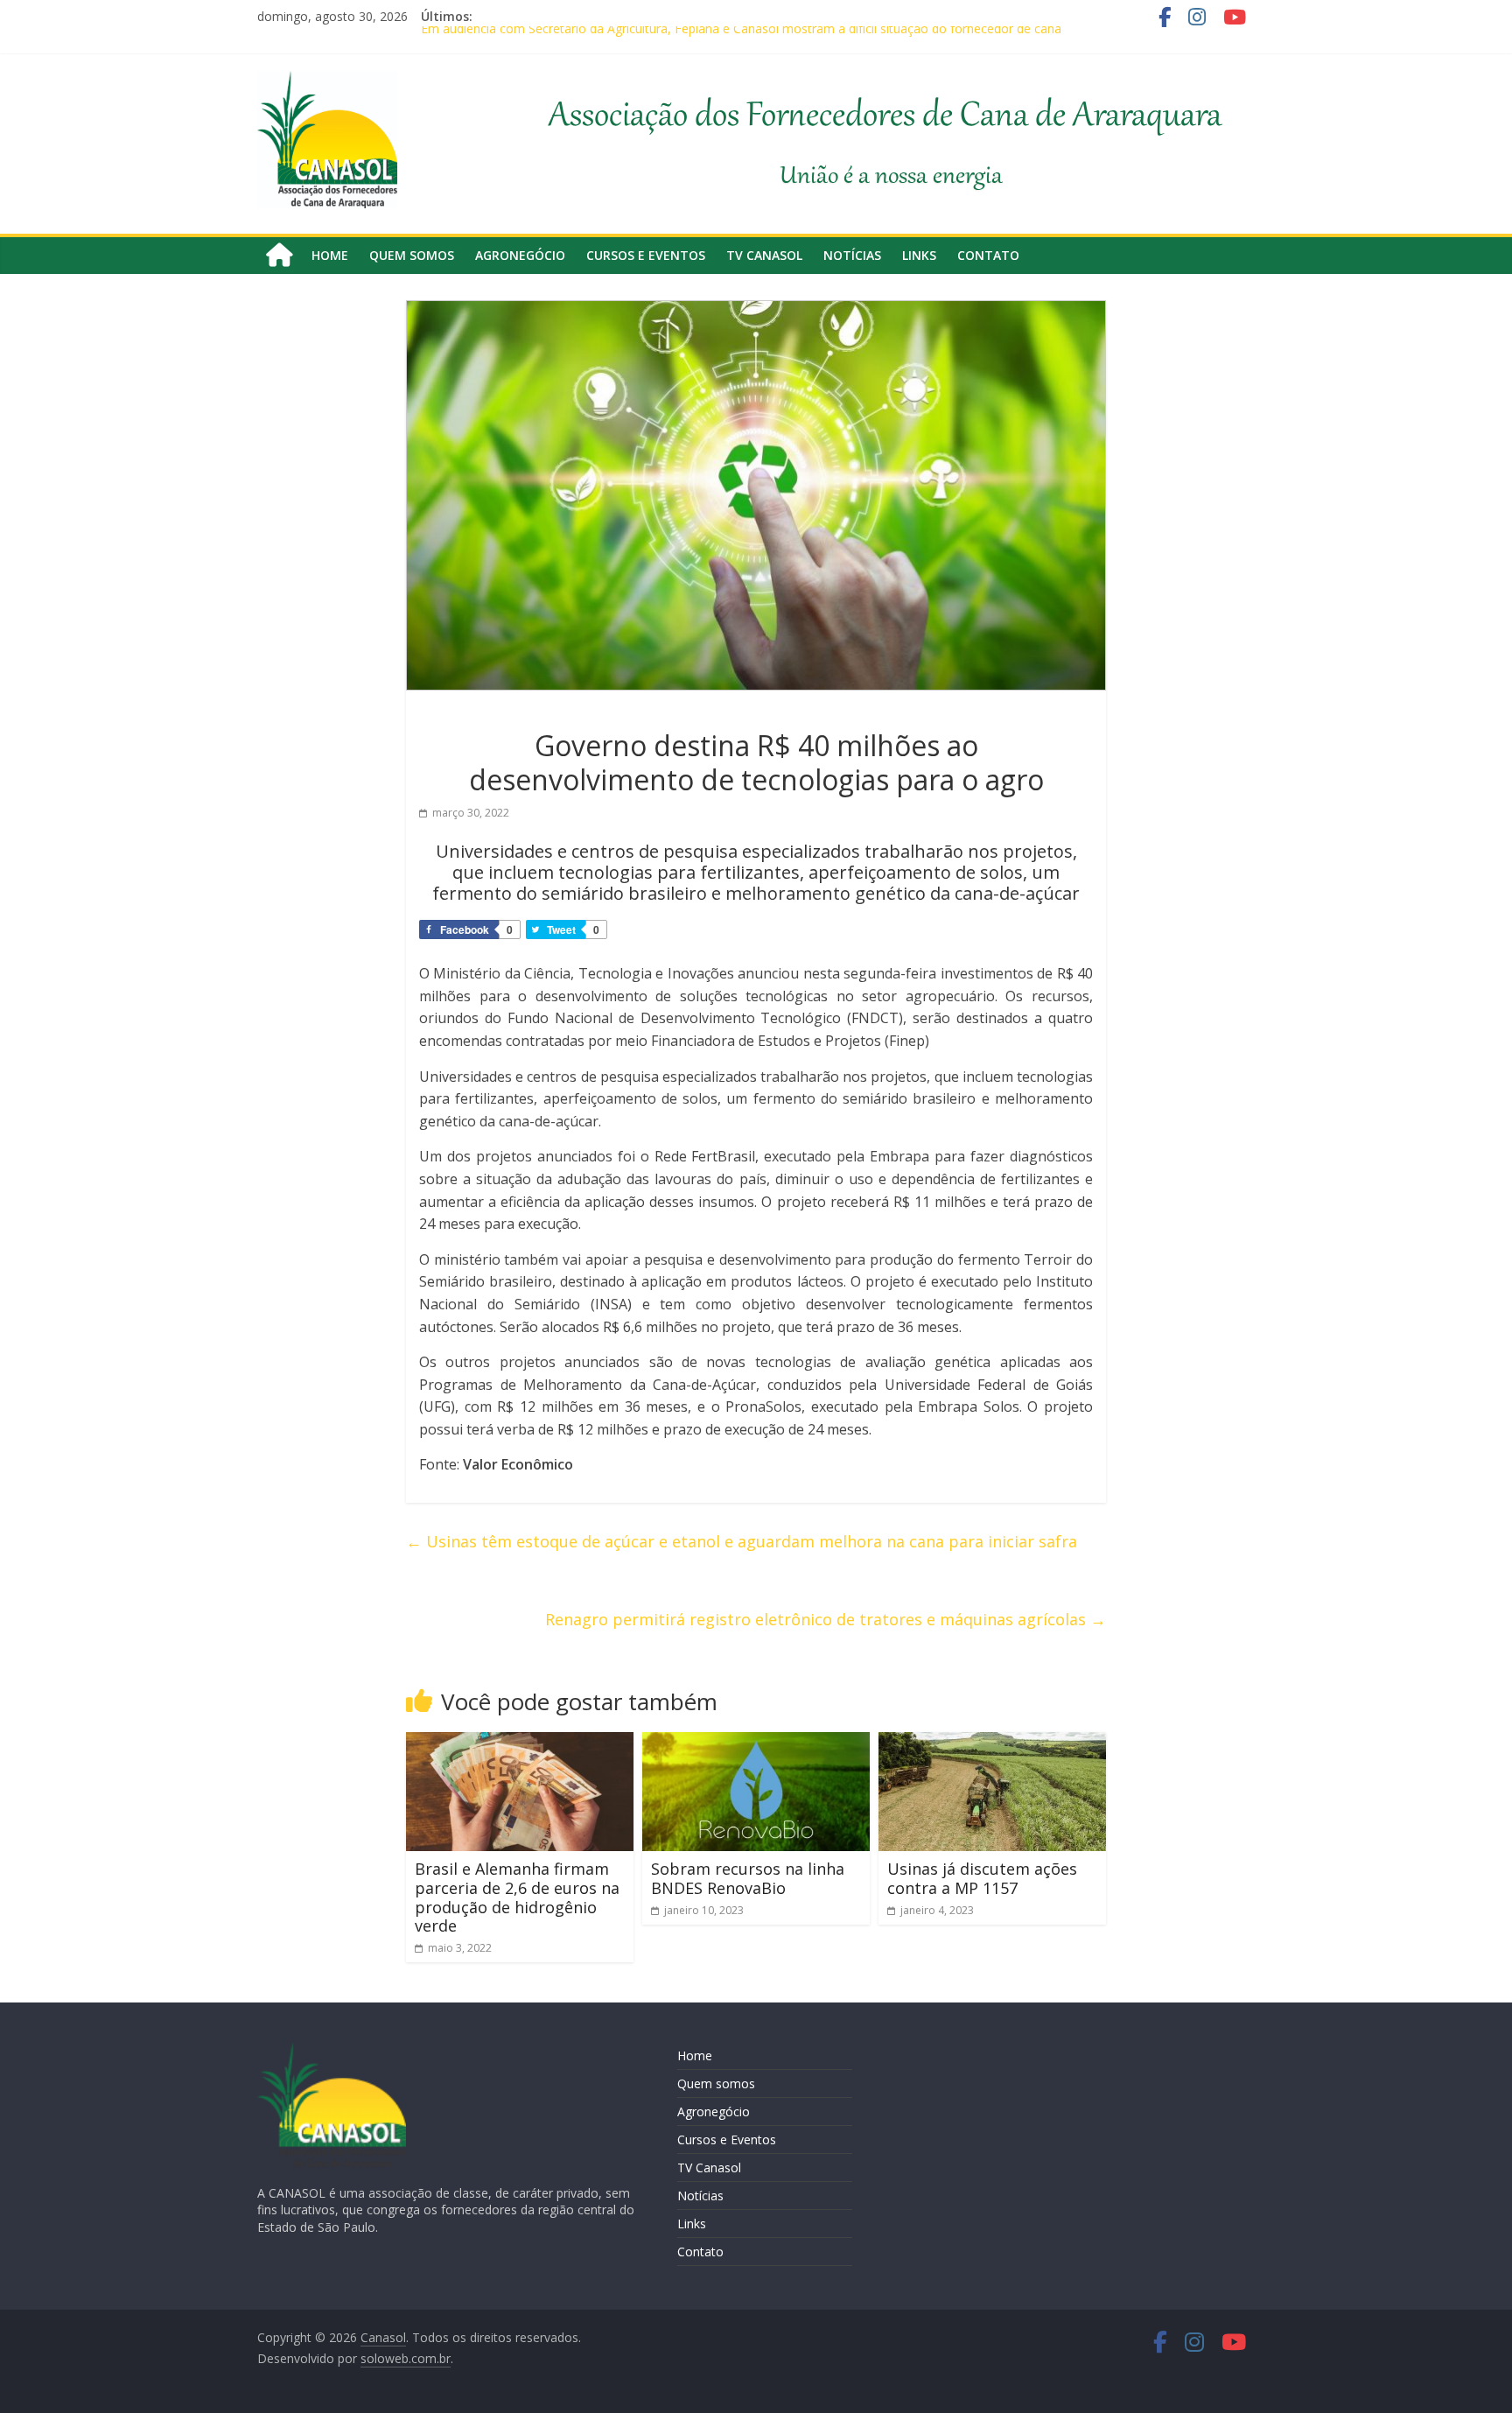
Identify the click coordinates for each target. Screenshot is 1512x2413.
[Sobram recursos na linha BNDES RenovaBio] (756, 1743)
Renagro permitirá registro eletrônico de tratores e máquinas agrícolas (826, 1619)
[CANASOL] (332, 2050)
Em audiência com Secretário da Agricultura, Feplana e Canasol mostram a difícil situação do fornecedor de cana (741, 35)
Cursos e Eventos (646, 255)
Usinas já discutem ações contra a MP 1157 (982, 1878)
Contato (988, 255)
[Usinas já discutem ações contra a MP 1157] (992, 1743)
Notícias (852, 255)
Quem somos (412, 255)
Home (330, 255)
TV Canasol (764, 255)
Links (919, 255)
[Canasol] (279, 256)
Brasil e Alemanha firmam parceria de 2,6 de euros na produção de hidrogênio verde (517, 1897)
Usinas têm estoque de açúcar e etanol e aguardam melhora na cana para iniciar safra (742, 1541)
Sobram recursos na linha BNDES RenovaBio (748, 1878)
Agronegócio (520, 255)
